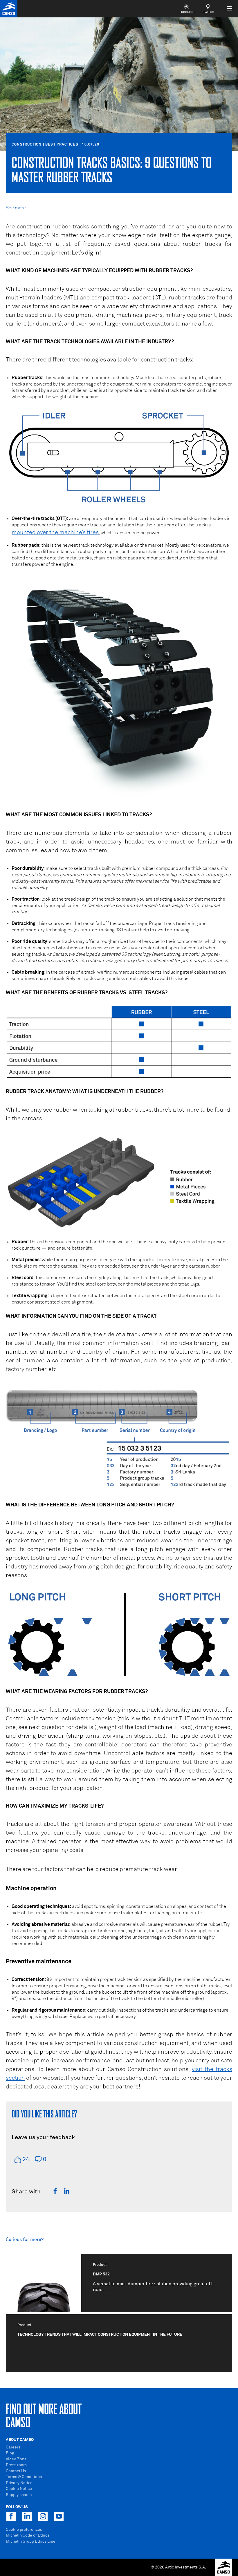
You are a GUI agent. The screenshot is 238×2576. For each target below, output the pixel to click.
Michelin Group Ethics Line (31, 2542)
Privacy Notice (19, 2483)
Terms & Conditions (24, 2477)
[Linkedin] (67, 2191)
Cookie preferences (24, 2530)
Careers (13, 2447)
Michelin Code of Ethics (28, 2535)
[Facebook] (55, 2191)
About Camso (20, 2440)
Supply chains (19, 2495)
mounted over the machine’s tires (55, 532)
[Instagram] (43, 2516)
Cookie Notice (19, 2489)
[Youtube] (59, 2516)
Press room (16, 2465)
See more (16, 208)
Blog (10, 2453)
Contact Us (16, 2471)
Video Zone (16, 2459)
